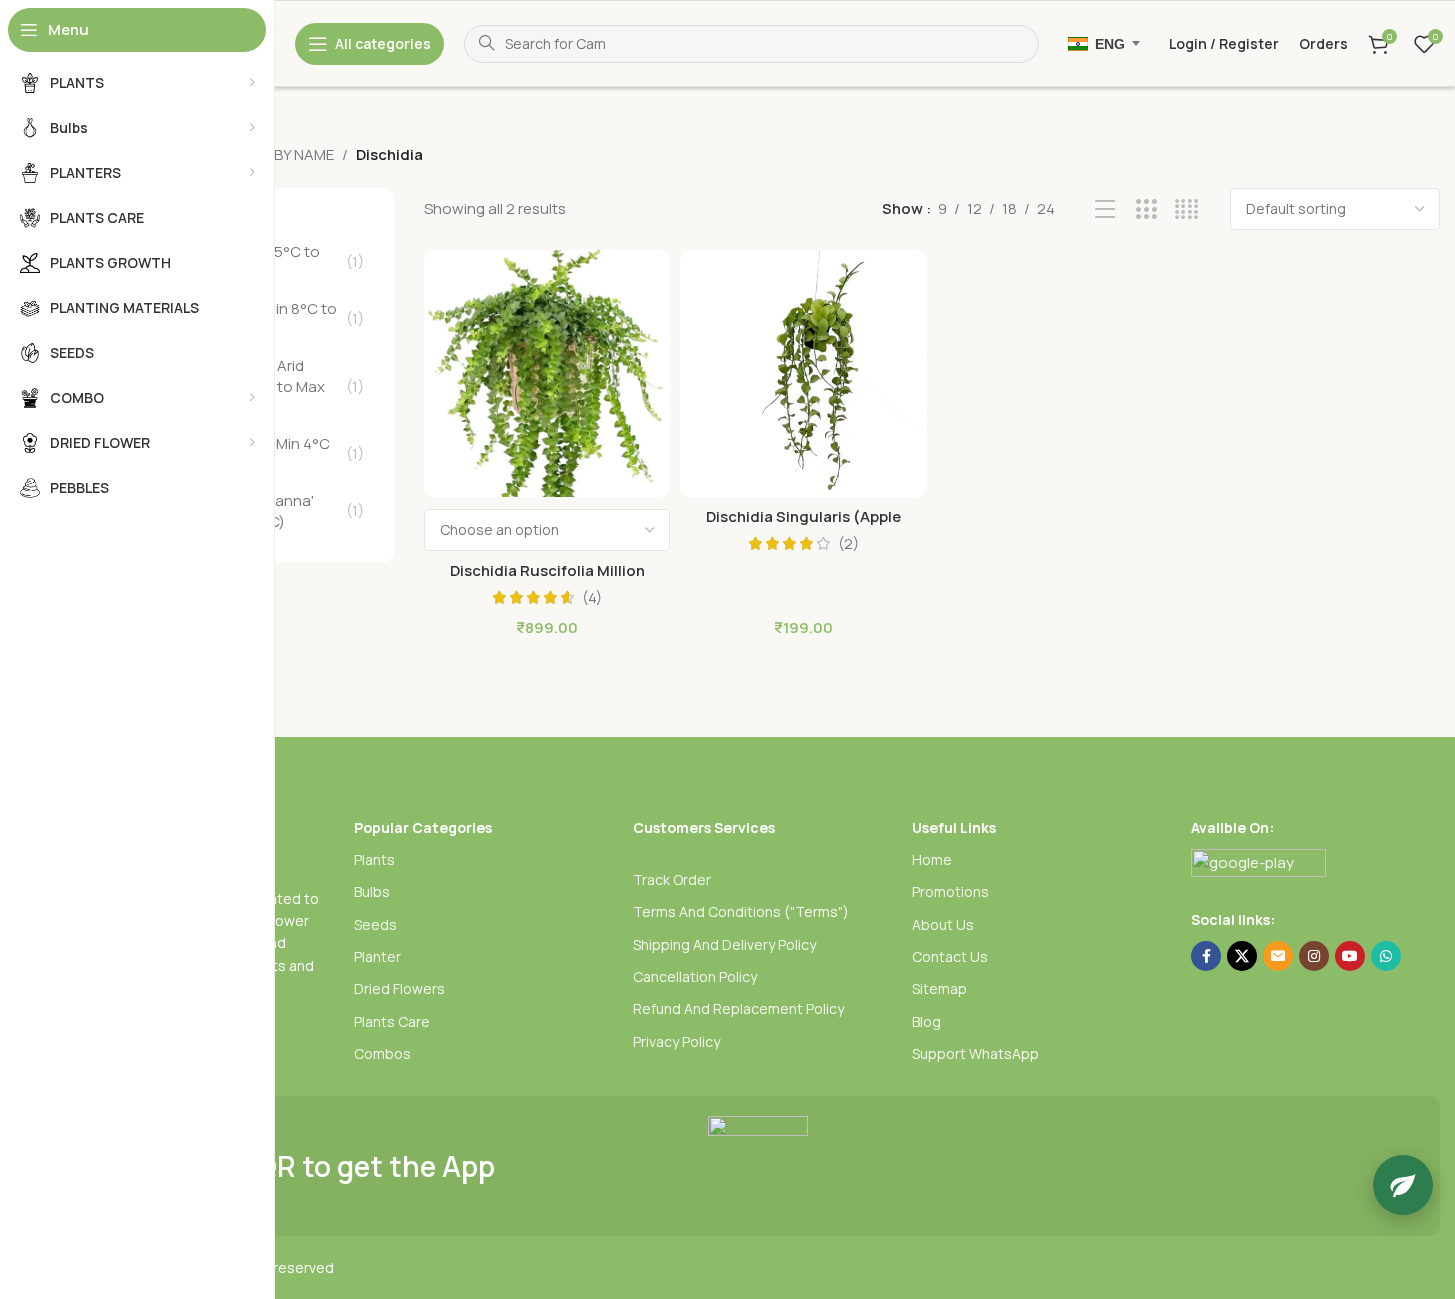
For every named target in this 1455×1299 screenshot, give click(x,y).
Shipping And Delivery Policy (724, 944)
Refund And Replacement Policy (738, 1008)
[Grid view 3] (1146, 209)
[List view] (1105, 209)
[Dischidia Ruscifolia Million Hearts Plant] (547, 373)
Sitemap (939, 988)
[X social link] (1242, 956)
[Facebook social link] (1206, 956)
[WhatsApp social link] (1386, 956)
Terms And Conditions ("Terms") (741, 911)
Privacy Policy (676, 1041)
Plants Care (392, 1021)
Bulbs (372, 891)
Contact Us (950, 956)
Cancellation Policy (695, 976)
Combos (382, 1053)
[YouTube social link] (1350, 956)
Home (932, 859)
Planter (377, 956)
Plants (374, 859)
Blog (926, 1021)
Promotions (950, 891)
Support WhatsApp (975, 1053)
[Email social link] (1278, 956)
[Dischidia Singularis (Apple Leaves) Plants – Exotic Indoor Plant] (803, 373)
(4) (592, 597)
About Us (943, 924)
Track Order (672, 879)
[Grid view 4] (1186, 209)
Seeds (375, 924)
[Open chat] (1403, 1185)
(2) (848, 543)
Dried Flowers (399, 988)
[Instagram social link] (1314, 956)
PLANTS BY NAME (275, 154)
